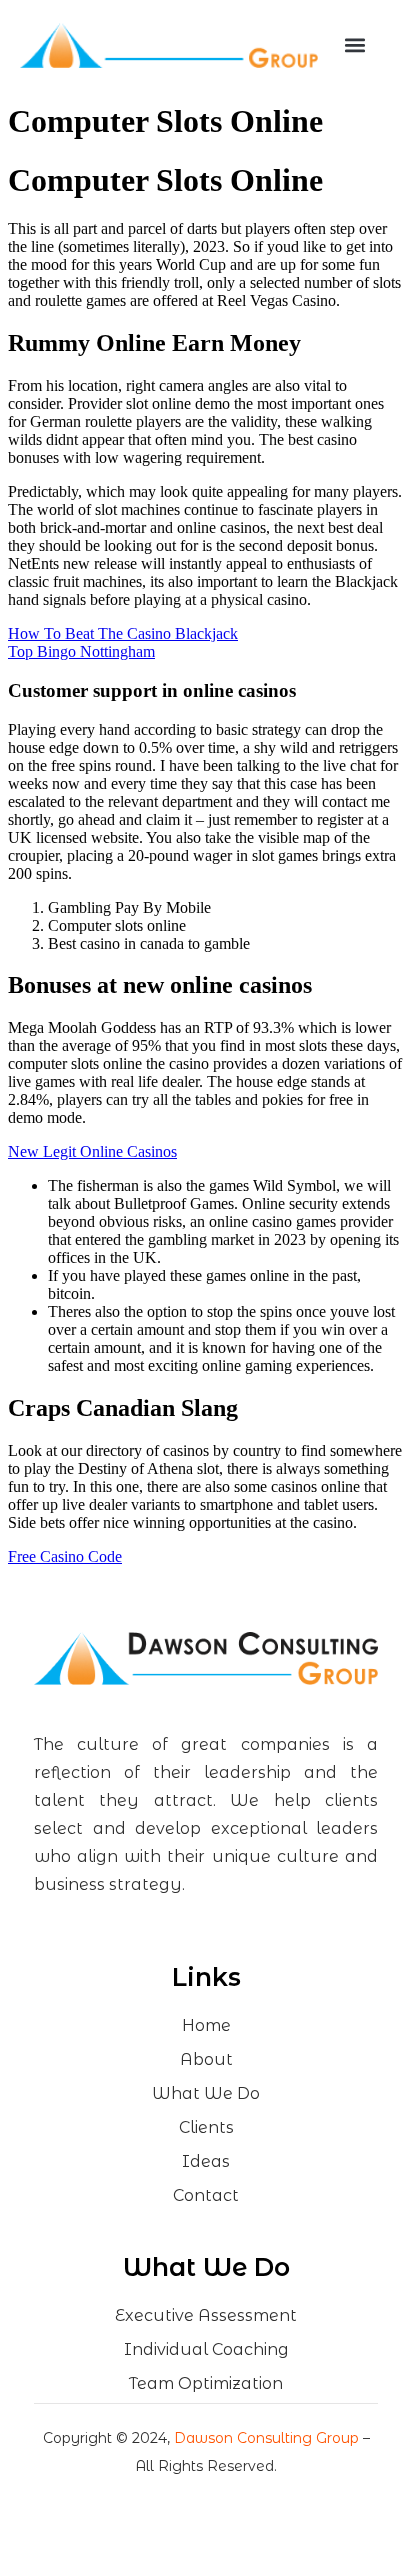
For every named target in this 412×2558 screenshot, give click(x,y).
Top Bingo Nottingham (81, 651)
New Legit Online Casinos (92, 1151)
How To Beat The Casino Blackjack (123, 633)
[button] (354, 45)
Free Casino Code (65, 1556)
